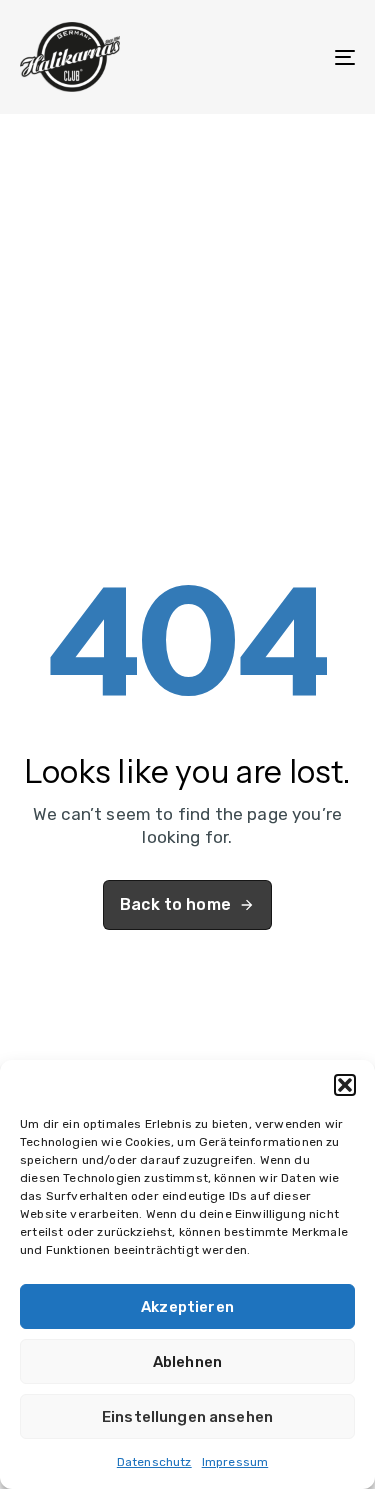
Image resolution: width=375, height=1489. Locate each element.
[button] (345, 1085)
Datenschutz (154, 1462)
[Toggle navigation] (299, 57)
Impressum (235, 1462)
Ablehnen (187, 1362)
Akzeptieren (187, 1307)
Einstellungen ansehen (187, 1417)
